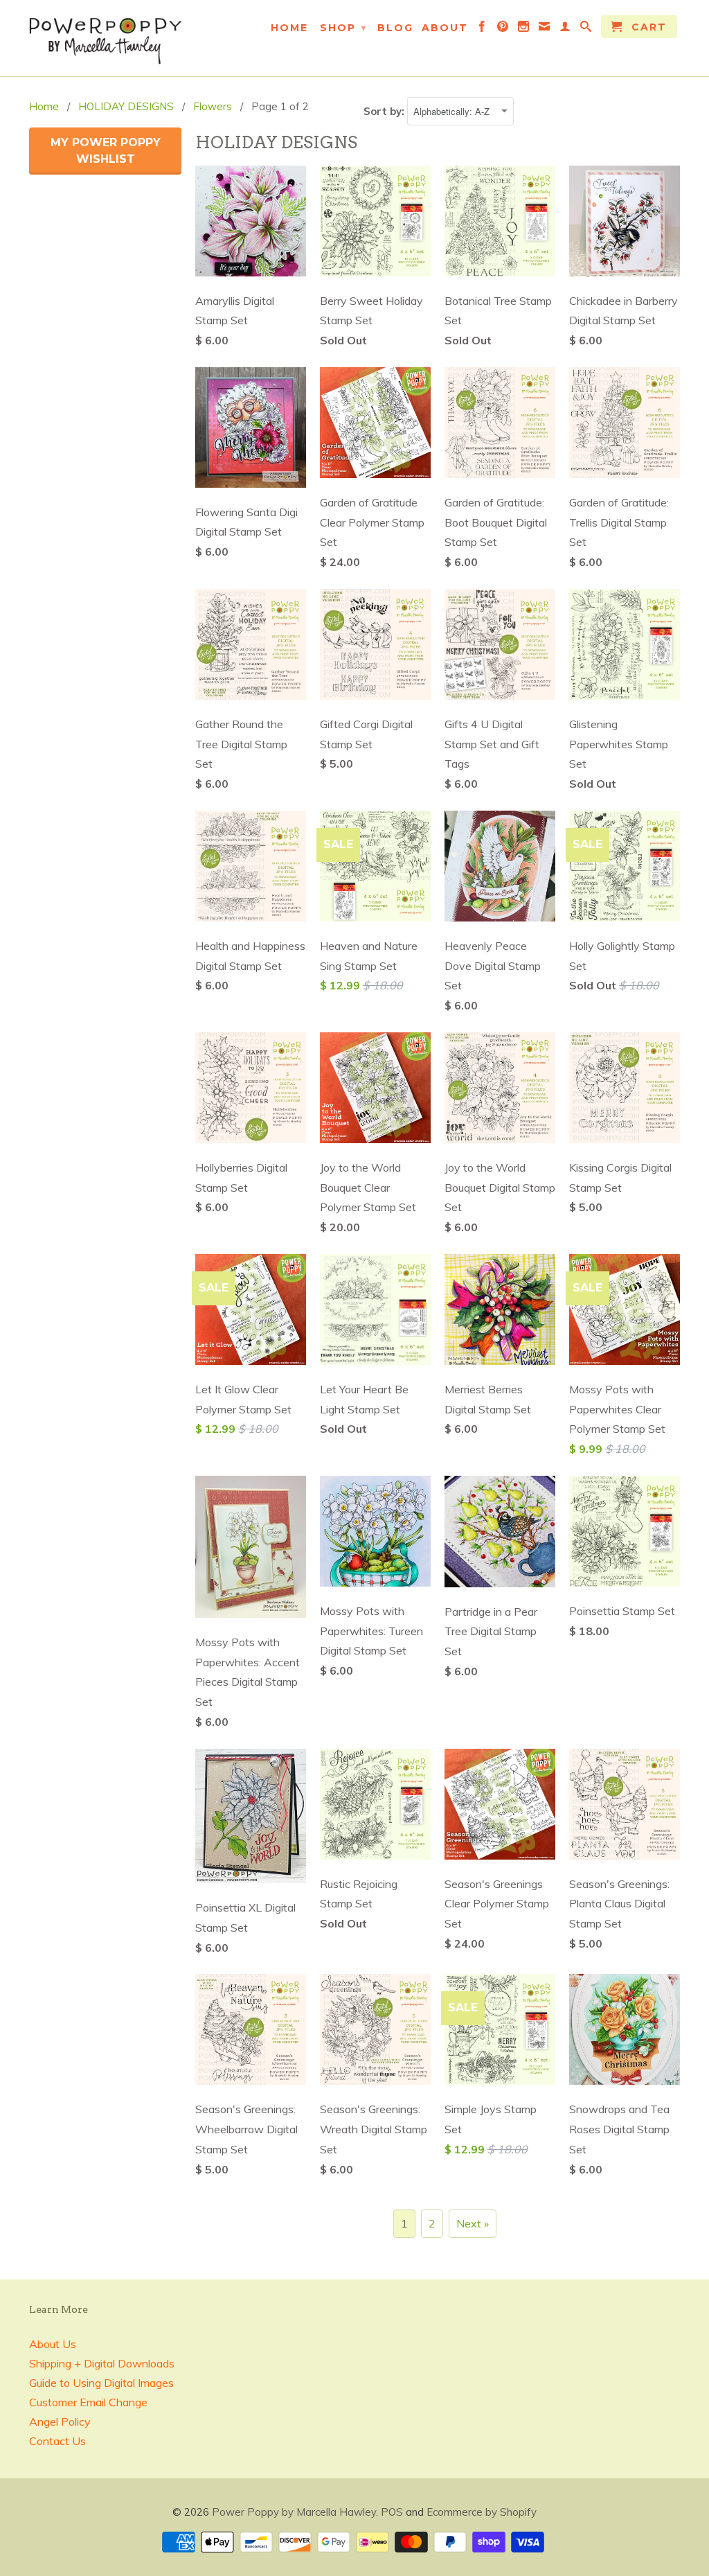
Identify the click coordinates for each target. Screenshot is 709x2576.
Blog (395, 28)
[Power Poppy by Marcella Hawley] (105, 38)
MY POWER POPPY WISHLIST (106, 151)
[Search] (586, 29)
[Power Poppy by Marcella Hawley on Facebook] (483, 29)
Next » (473, 2223)
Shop (343, 28)
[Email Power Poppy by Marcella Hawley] (545, 29)
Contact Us (57, 2441)
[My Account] (566, 29)
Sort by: (385, 111)
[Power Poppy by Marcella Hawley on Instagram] (524, 29)
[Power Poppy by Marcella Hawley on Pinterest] (503, 29)
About (445, 28)
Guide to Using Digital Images (101, 2383)
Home (289, 28)
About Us (53, 2344)
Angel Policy (60, 2421)
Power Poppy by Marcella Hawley (294, 2512)
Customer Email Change (88, 2402)
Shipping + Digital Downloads (102, 2363)
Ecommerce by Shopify (482, 2512)
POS (392, 2512)
